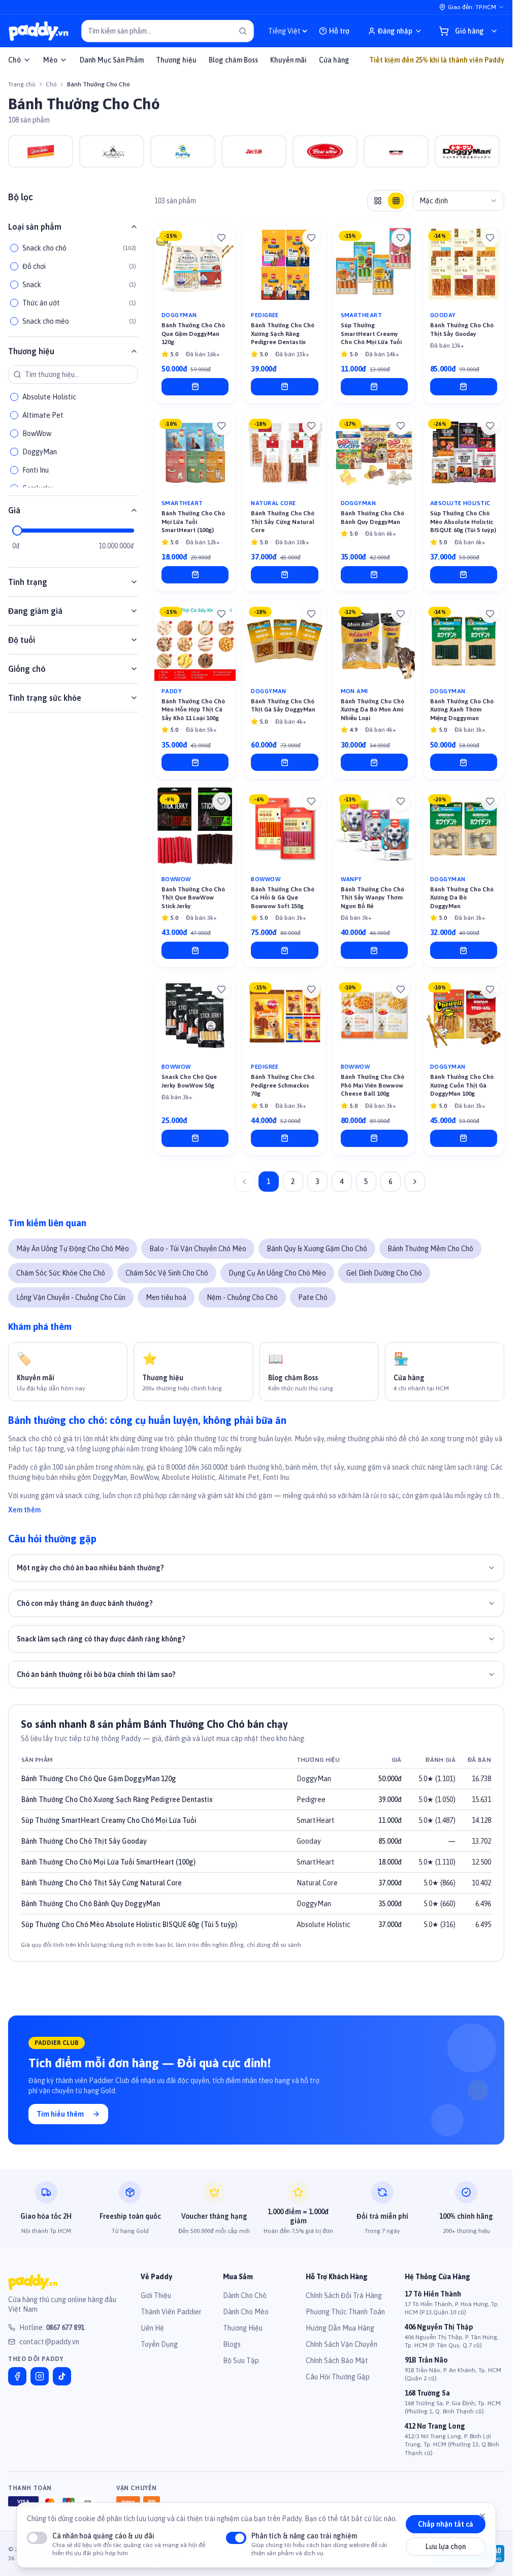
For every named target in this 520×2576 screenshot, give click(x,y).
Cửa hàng (334, 60)
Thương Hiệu (243, 2328)
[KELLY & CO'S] (112, 151)
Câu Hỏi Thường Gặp (338, 2377)
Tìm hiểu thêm (60, 2114)
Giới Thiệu (156, 2295)
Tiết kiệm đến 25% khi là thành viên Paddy (437, 60)
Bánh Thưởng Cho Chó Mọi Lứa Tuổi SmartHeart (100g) (108, 1862)
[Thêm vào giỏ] (195, 387)
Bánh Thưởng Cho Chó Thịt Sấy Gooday (84, 1841)
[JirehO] (254, 151)
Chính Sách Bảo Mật (337, 2361)
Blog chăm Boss (233, 60)
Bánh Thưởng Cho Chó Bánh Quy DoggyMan (91, 1904)
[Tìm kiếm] (243, 31)
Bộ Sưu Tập (241, 2361)
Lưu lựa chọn (446, 2547)
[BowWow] (325, 151)
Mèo (50, 60)
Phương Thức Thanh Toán (345, 2312)
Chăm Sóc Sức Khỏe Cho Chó (61, 1273)
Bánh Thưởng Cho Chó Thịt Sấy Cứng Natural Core (102, 1883)
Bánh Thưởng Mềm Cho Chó (430, 1249)
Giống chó (27, 669)
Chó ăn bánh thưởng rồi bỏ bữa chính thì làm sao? (96, 1674)
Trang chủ (22, 84)
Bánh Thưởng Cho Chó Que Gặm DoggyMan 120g (99, 1779)
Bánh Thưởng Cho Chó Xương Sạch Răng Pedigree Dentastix (117, 1799)
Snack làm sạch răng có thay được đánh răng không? (101, 1639)
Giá (14, 510)
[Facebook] (17, 2376)
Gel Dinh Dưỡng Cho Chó (384, 1273)
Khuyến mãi (288, 60)
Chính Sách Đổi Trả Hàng (344, 2295)
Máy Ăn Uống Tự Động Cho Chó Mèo (73, 1249)
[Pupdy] (183, 151)
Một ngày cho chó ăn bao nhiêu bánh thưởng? (90, 1568)
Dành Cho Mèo (246, 2312)
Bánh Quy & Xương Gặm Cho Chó (317, 1249)
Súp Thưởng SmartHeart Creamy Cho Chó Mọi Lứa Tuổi (109, 1820)
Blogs (232, 2344)
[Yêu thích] (221, 238)
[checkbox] (14, 248)
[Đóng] (482, 2516)
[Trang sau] (415, 1182)
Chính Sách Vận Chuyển (342, 2344)
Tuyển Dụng (159, 2344)
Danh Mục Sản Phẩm (112, 60)
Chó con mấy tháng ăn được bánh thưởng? (85, 1603)
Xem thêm (24, 1510)
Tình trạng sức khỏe (45, 698)
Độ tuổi (22, 640)
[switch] (37, 2538)
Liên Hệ (152, 2328)
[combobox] (459, 201)
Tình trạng (28, 582)
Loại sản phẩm (35, 227)
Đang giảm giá (35, 611)
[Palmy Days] (396, 151)
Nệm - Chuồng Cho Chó (242, 1297)
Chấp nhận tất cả (446, 2524)
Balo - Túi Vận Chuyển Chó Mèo (198, 1249)
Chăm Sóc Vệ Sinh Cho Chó (167, 1273)
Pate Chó (313, 1297)
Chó (14, 60)
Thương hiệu (176, 60)
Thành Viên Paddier (171, 2312)
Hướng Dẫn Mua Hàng (340, 2328)
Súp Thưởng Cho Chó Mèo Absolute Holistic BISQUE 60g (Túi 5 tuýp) (129, 1925)
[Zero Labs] (41, 151)
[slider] (17, 531)
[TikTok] (62, 2376)
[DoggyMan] (467, 151)
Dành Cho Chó (245, 2295)
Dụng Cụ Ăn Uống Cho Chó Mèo (277, 1273)
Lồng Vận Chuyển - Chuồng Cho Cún (71, 1297)
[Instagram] (40, 2376)
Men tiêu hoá (166, 1297)
